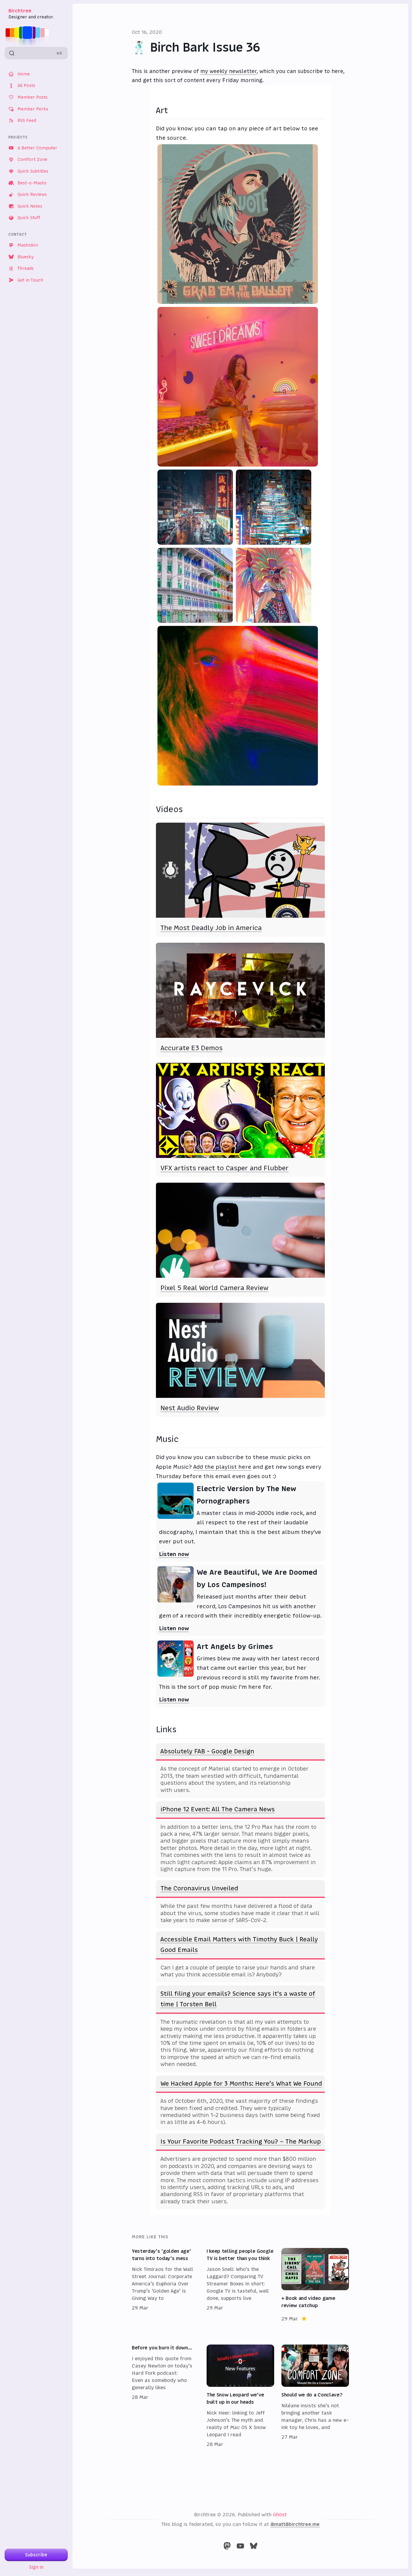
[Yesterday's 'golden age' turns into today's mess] (166, 2285)
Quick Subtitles (33, 171)
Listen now (174, 1554)
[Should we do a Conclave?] (315, 2396)
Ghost (280, 2514)
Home (24, 74)
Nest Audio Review (190, 1408)
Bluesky (26, 257)
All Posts (26, 85)
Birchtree (20, 11)
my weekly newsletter (228, 71)
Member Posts (33, 97)
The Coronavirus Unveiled (199, 1888)
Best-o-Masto (32, 183)
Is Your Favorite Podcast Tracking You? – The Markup (241, 2141)
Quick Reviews (32, 194)
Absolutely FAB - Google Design (207, 1751)
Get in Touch (30, 280)
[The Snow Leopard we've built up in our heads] (240, 2396)
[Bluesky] (254, 2546)
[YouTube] (240, 2546)
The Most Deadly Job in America (211, 928)
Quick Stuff (29, 218)
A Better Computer (37, 148)
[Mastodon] (227, 2546)
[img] (29, 33)
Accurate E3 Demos (192, 1048)
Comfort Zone (32, 159)
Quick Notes (30, 206)
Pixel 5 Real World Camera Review (214, 1288)
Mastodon (28, 245)
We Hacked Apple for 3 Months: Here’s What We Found (241, 2083)
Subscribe (36, 2555)
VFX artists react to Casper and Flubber (225, 1168)
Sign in (36, 2567)
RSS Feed (27, 120)
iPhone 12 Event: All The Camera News (218, 1809)
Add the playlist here (222, 1467)
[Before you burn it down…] (166, 2396)
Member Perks (33, 109)
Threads (26, 268)
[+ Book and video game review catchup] (315, 2285)
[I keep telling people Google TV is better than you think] (240, 2285)
